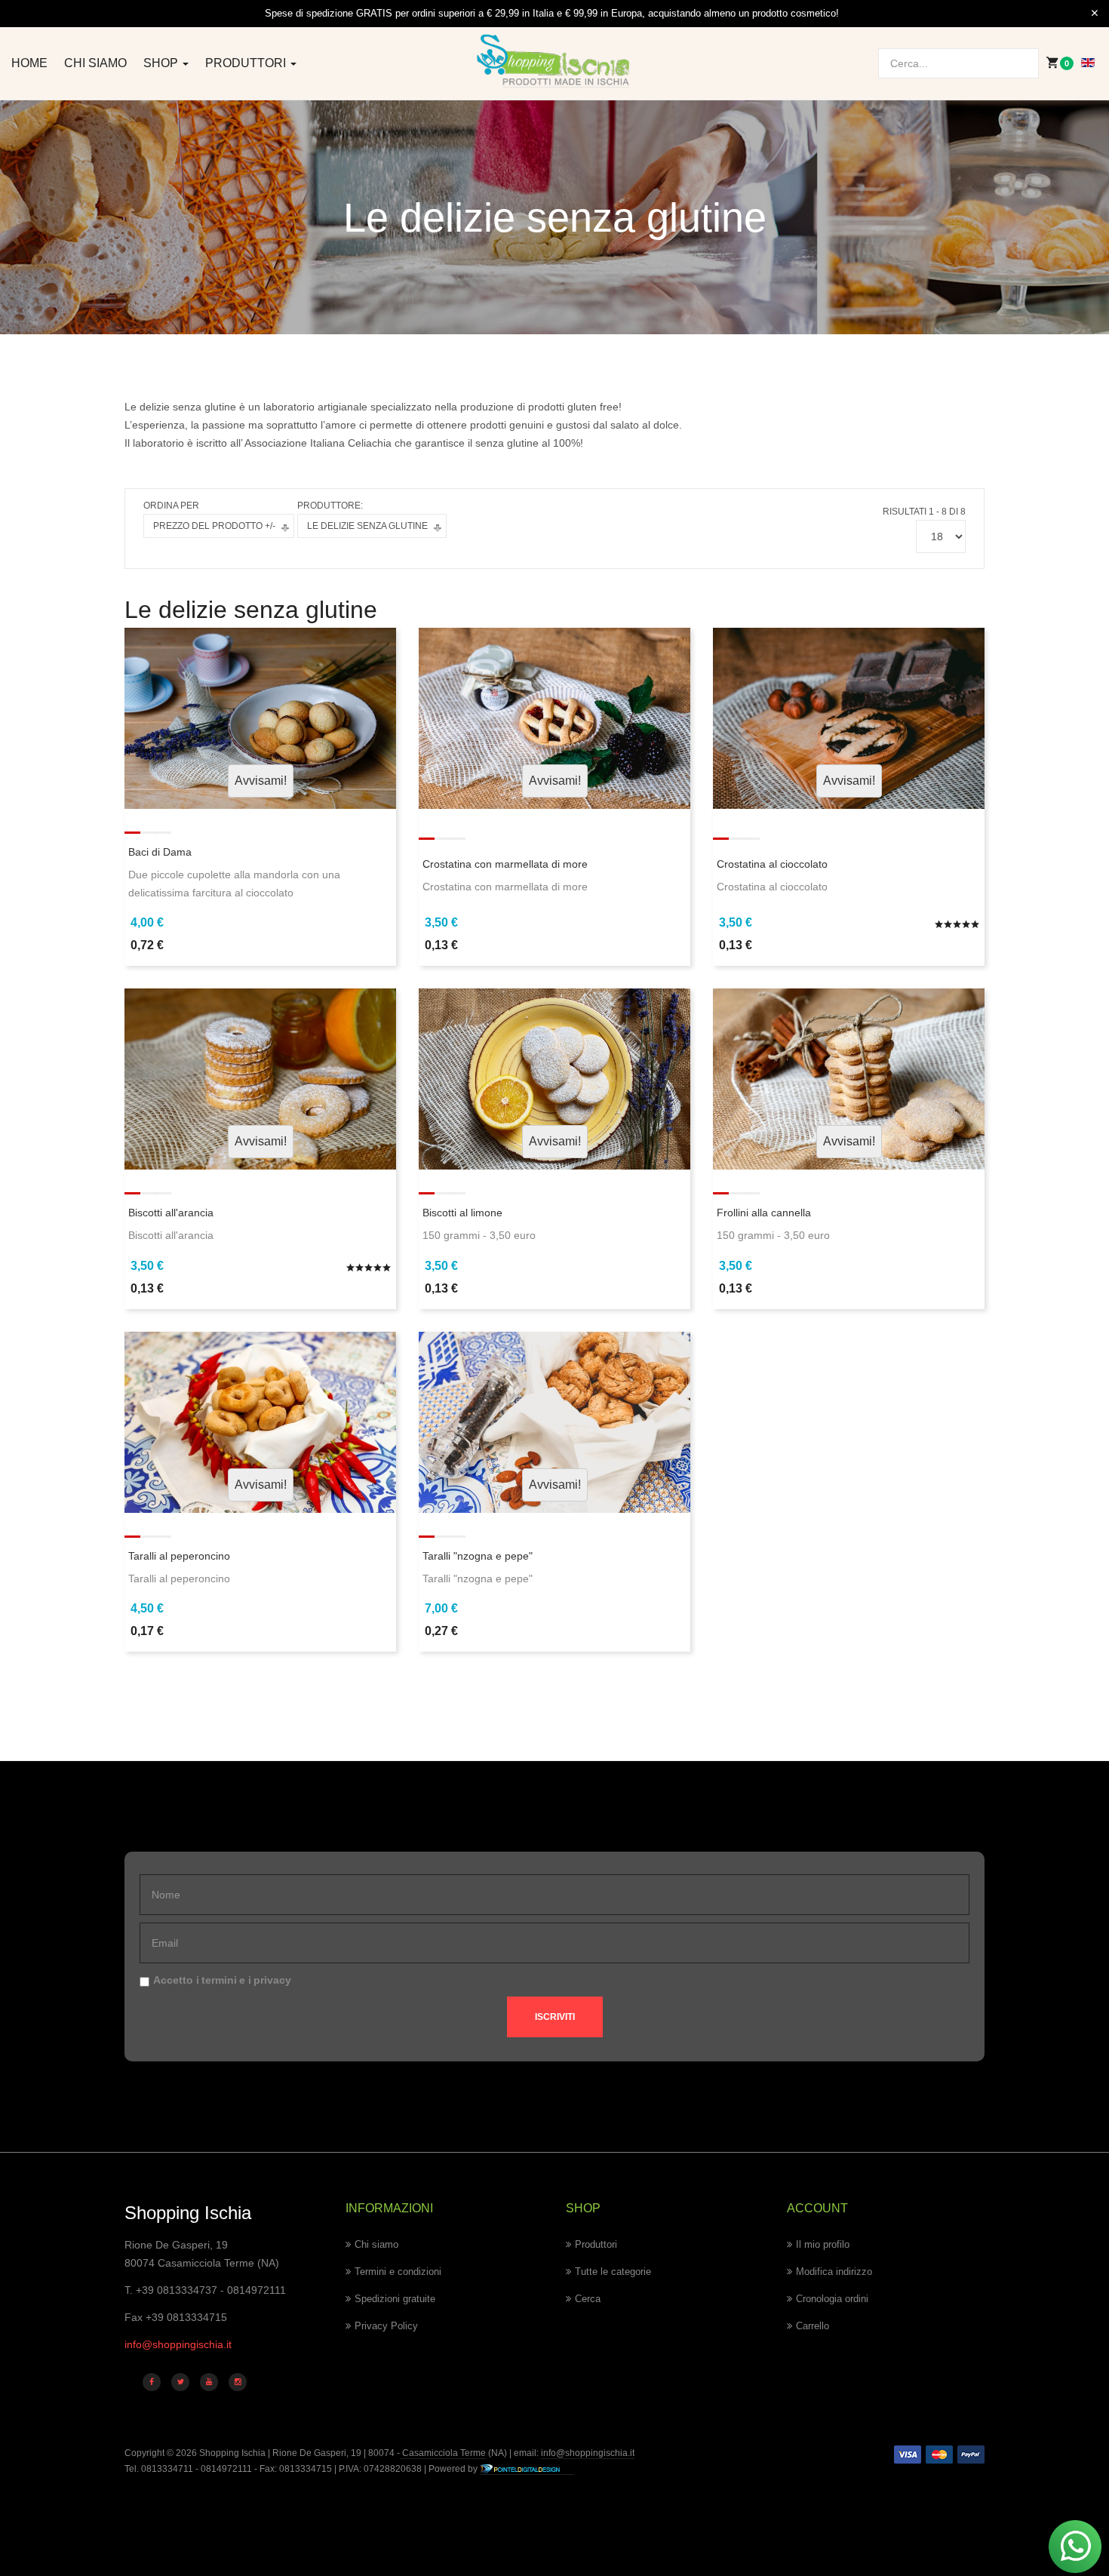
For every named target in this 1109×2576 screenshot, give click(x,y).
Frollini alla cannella (764, 1213)
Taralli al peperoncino (179, 1556)
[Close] (1095, 14)
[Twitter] (180, 2382)
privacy (272, 1980)
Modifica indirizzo (834, 2272)
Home (29, 63)
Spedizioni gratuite (395, 2299)
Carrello (813, 2326)
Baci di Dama (160, 852)
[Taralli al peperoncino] (260, 1421)
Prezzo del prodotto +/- (214, 526)
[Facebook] (152, 2382)
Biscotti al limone (462, 1213)
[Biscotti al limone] (554, 1078)
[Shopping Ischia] (555, 61)
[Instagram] (238, 2382)
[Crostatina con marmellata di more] (554, 717)
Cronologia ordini (832, 2299)
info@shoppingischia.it (178, 2344)
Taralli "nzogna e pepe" (478, 1556)
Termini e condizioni (398, 2272)
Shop (162, 63)
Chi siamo (95, 63)
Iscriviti (555, 2017)
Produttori (247, 63)
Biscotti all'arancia (171, 1213)
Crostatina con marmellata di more (505, 864)
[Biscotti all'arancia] (260, 1078)
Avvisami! (261, 781)
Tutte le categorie (613, 2272)
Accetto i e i (222, 1980)
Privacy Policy (386, 2326)
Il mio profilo (823, 2244)
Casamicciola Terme (443, 2453)
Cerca (588, 2299)
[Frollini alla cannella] (849, 1078)
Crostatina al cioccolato (772, 864)
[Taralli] (554, 1421)
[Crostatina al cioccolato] (849, 717)
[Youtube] (209, 2382)
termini (219, 1980)
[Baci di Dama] (260, 717)
